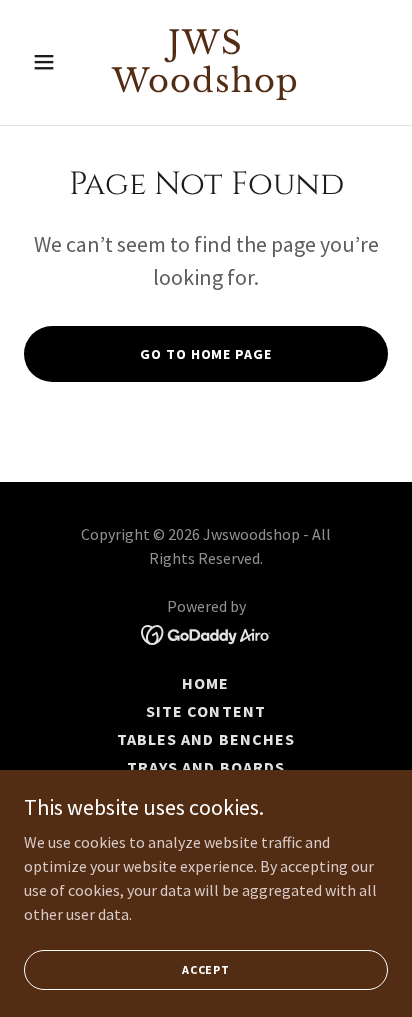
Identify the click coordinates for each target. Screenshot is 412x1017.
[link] (206, 86)
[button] (51, 62)
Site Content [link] (205, 711)
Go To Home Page (205, 354)
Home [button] (205, 683)
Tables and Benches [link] (205, 739)
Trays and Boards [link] (205, 767)
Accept (206, 969)
